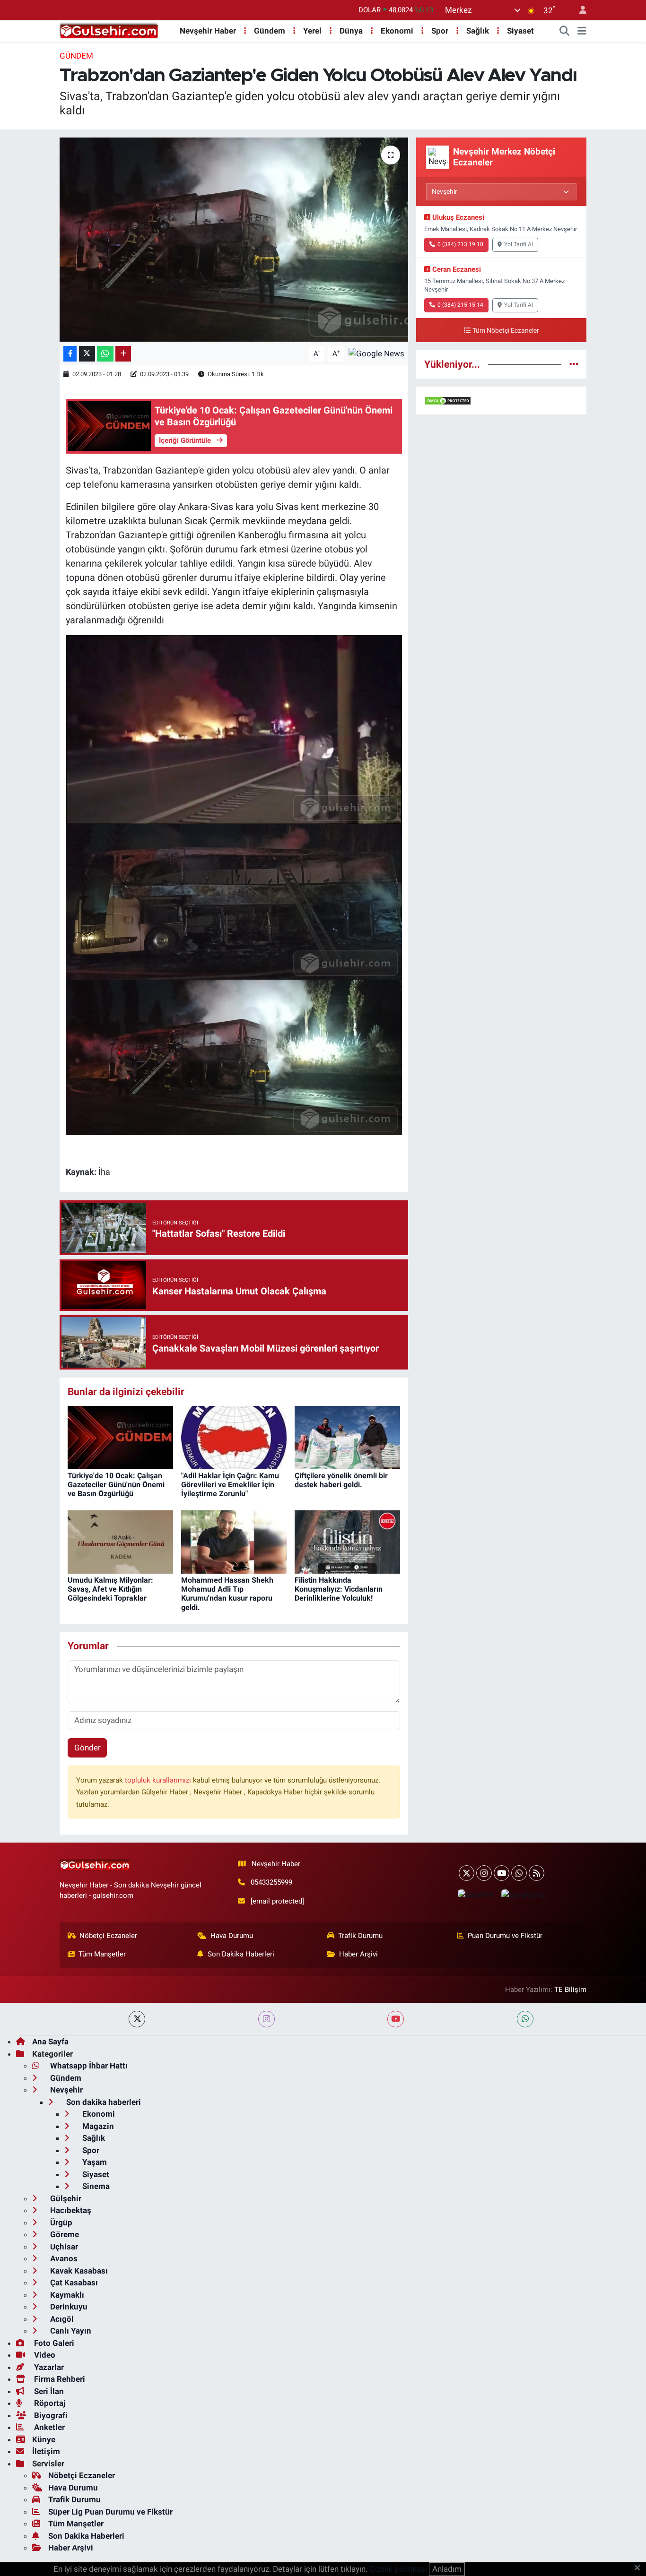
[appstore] (475, 1894)
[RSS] (537, 1873)
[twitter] (137, 2019)
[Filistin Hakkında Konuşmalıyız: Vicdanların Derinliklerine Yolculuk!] (347, 1541)
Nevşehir (65, 2090)
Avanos (63, 2258)
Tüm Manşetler (102, 1954)
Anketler (48, 2427)
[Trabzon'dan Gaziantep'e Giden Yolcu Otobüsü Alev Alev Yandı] (234, 240)
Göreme (64, 2234)
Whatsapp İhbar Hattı (88, 2066)
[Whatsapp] (519, 1873)
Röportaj (49, 2403)
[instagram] (266, 2019)
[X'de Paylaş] (87, 354)
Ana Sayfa (50, 2042)
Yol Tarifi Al (519, 244)
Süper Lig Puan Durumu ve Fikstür (110, 2512)
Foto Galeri (53, 2343)
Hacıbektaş (70, 2210)
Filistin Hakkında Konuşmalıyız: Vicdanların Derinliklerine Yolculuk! (339, 1589)
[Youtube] (502, 1873)
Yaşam (94, 2162)
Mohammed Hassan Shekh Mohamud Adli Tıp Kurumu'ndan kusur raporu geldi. (227, 1594)
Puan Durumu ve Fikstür (505, 1936)
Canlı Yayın (70, 2331)
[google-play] (523, 1894)
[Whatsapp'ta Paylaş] (105, 354)
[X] (467, 1873)
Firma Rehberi (59, 2379)
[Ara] (565, 31)
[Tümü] (574, 364)
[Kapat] (640, 2568)
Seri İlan (48, 2391)
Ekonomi (397, 31)
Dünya (351, 31)
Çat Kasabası (73, 2283)
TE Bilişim (570, 1990)
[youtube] (396, 2019)
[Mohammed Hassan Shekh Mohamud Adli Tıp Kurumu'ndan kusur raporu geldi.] (234, 1541)
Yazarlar (48, 2367)
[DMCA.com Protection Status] (448, 400)
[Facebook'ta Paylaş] (70, 354)
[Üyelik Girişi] (579, 10)
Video (44, 2355)
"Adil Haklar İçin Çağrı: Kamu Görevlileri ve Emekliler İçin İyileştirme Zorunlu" (230, 1485)
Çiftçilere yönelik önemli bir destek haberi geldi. (341, 1480)
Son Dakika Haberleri (241, 1954)
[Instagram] (484, 1873)
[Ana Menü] (582, 31)
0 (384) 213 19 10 (460, 244)
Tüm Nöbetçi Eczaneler (506, 331)
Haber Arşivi (358, 1954)
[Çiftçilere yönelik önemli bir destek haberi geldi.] (347, 1437)
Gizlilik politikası (398, 2569)
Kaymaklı (66, 2295)
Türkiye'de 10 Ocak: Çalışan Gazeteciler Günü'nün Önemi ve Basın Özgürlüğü (116, 1485)
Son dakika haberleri (103, 2102)
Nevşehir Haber (208, 31)
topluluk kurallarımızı (159, 1780)
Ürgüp (60, 2223)
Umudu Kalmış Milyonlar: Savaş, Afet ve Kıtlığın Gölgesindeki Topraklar (110, 1589)
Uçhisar (63, 2247)
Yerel (312, 31)
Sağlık (478, 31)
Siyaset (520, 31)
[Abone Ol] (376, 353)
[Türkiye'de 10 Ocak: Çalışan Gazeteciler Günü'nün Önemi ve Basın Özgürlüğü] (120, 1437)
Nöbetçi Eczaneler (108, 1936)
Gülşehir (65, 2198)
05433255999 (271, 1882)
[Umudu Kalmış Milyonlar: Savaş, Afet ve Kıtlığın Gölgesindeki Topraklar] (120, 1541)
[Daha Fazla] (123, 354)
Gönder (87, 1748)
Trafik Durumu (360, 1936)
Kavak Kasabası (78, 2271)
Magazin (97, 2126)
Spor (440, 31)
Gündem (270, 31)
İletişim (46, 2451)
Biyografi (50, 2415)
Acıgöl (61, 2319)
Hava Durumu (232, 1936)
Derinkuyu (68, 2307)
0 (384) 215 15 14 (460, 305)
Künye (44, 2439)
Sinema (95, 2186)
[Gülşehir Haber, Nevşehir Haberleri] (109, 30)
